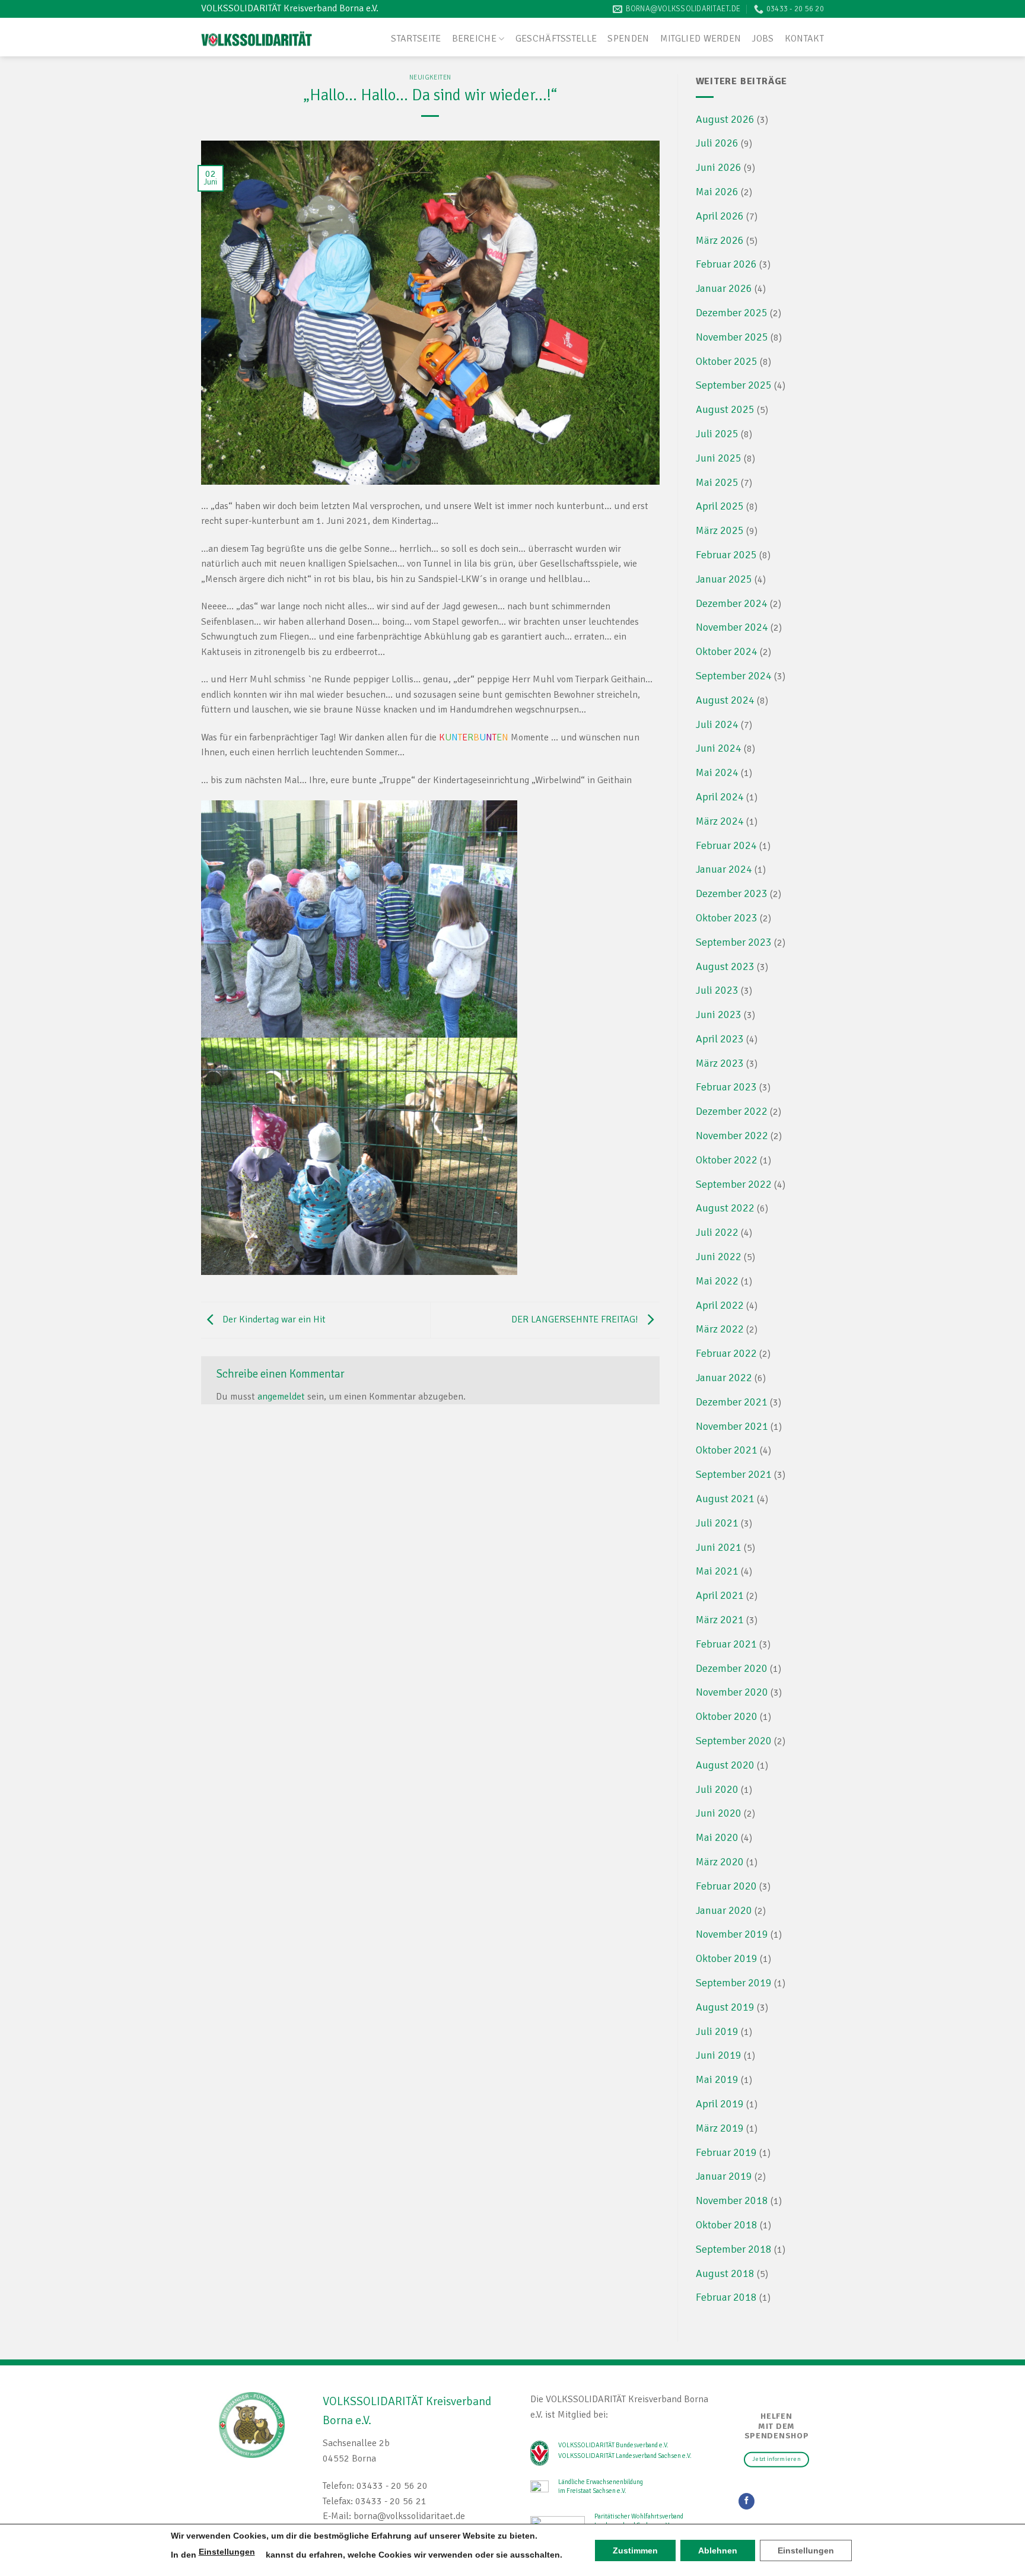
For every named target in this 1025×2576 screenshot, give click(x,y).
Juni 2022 (719, 1257)
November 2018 (732, 2200)
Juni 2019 (719, 2055)
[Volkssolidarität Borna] (257, 37)
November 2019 (732, 1934)
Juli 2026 (717, 143)
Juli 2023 (717, 990)
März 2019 (720, 2128)
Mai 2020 (717, 1837)
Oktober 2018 (727, 2225)
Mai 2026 (717, 192)
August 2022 (725, 1208)
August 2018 (725, 2273)
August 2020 (725, 1765)
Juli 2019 (717, 2031)
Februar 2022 (726, 1353)
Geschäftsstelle (556, 39)
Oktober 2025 (727, 361)
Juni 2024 (719, 748)
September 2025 (734, 385)
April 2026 (720, 216)
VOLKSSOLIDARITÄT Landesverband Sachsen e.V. (625, 2456)
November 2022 (732, 1136)
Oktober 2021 (727, 1450)
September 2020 (734, 1741)
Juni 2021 (719, 1547)
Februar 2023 (726, 1087)
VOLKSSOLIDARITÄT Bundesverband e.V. (613, 2445)
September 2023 (734, 942)
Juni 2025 (719, 458)
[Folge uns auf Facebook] (747, 2501)
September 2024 (734, 676)
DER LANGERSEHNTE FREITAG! (576, 1319)
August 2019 (725, 2007)
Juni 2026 (719, 167)
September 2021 (734, 1474)
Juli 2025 (717, 434)
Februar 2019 (726, 2152)
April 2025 (720, 506)
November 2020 (732, 1692)
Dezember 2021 (732, 1402)
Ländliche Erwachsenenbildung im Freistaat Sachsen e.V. (601, 2486)
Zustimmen (635, 2550)
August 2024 (725, 700)
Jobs (763, 39)
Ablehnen (718, 2550)
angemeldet (281, 1397)
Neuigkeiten (430, 77)
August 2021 (725, 1499)
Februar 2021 (726, 1644)
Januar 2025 (724, 579)
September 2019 (734, 1983)
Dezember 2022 (732, 1111)
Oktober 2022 (727, 1160)
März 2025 (720, 530)
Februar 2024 (726, 845)
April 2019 (720, 2104)
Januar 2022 (724, 1378)
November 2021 (732, 1426)
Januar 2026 (724, 288)
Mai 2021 (717, 1571)
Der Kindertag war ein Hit (273, 1319)
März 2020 (720, 1862)
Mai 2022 (717, 1281)
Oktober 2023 (727, 918)
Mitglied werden (701, 39)
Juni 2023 (719, 1015)
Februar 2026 (726, 264)
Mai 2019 (717, 2079)
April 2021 (720, 1595)
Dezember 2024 (732, 603)
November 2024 (732, 627)
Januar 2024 (724, 869)
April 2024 (720, 797)
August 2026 (725, 119)
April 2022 (720, 1305)
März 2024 (720, 821)
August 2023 (725, 966)
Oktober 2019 (727, 1958)
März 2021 (720, 1620)
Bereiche (475, 39)
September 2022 (734, 1184)
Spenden (628, 39)
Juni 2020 (719, 1813)
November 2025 (732, 337)
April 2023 (720, 1039)
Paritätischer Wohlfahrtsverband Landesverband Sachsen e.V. (639, 2521)
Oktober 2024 (727, 651)
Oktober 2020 (727, 1716)
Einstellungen (227, 2552)
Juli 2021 (717, 1523)
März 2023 (720, 1063)
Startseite (416, 39)
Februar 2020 (726, 1886)
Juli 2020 (717, 1789)
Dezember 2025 (732, 313)
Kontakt (804, 39)
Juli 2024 (717, 724)
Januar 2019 (724, 2176)
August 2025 (725, 409)
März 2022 (720, 1329)
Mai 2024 (717, 772)
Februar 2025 (726, 555)
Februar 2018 (726, 2297)
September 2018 (734, 2249)
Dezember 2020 (732, 1668)
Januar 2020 (724, 1910)
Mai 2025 (717, 482)
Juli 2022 (717, 1232)
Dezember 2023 (732, 893)
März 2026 (720, 240)
